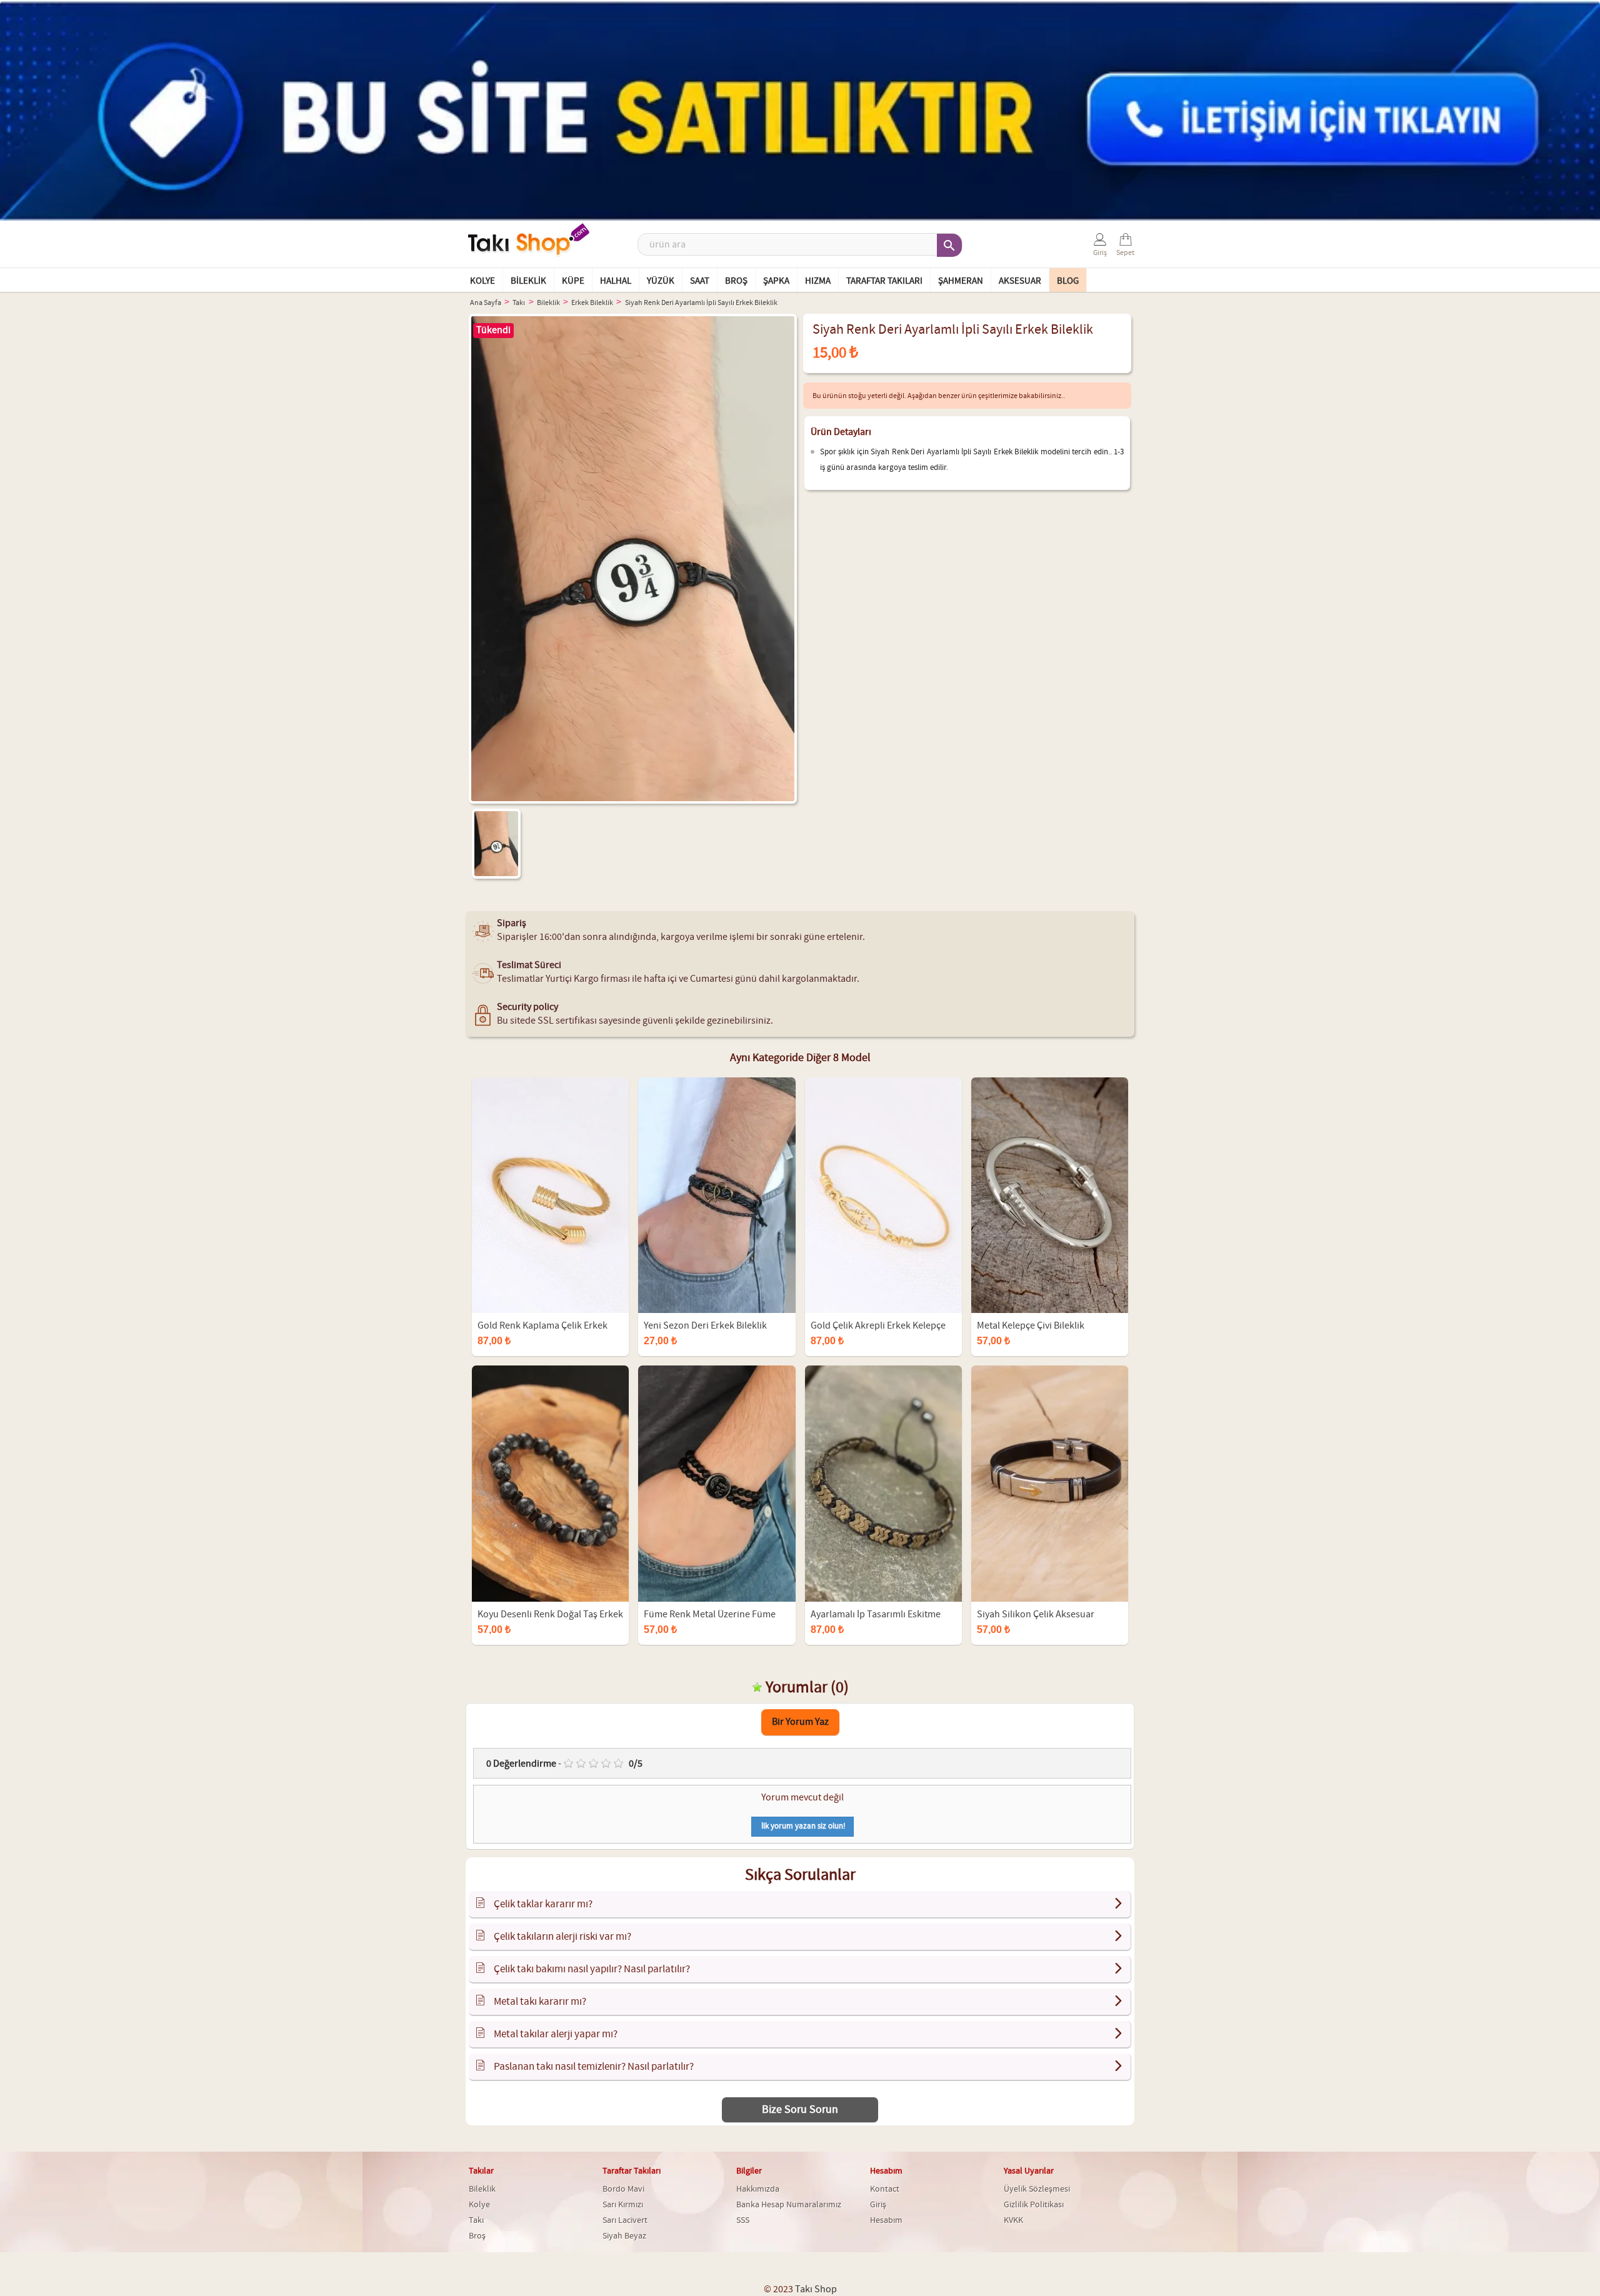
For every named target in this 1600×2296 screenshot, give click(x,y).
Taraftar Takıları (884, 281)
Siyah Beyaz (624, 2236)
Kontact (885, 2189)
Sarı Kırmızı (623, 2205)
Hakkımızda (758, 2189)
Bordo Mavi (623, 2189)
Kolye (482, 281)
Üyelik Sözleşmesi (1037, 2189)
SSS (743, 2220)
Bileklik (528, 281)
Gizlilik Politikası (1034, 2205)
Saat (700, 281)
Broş (736, 281)
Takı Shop (816, 2289)
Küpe (573, 281)
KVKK (1013, 2220)
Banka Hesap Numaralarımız (789, 2205)
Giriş (878, 2205)
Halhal (616, 281)
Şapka (776, 281)
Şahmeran (961, 281)
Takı (476, 2220)
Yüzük (661, 281)
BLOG (1068, 281)
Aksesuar (1020, 281)
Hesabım (886, 2220)
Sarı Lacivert (625, 2220)
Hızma (818, 281)
